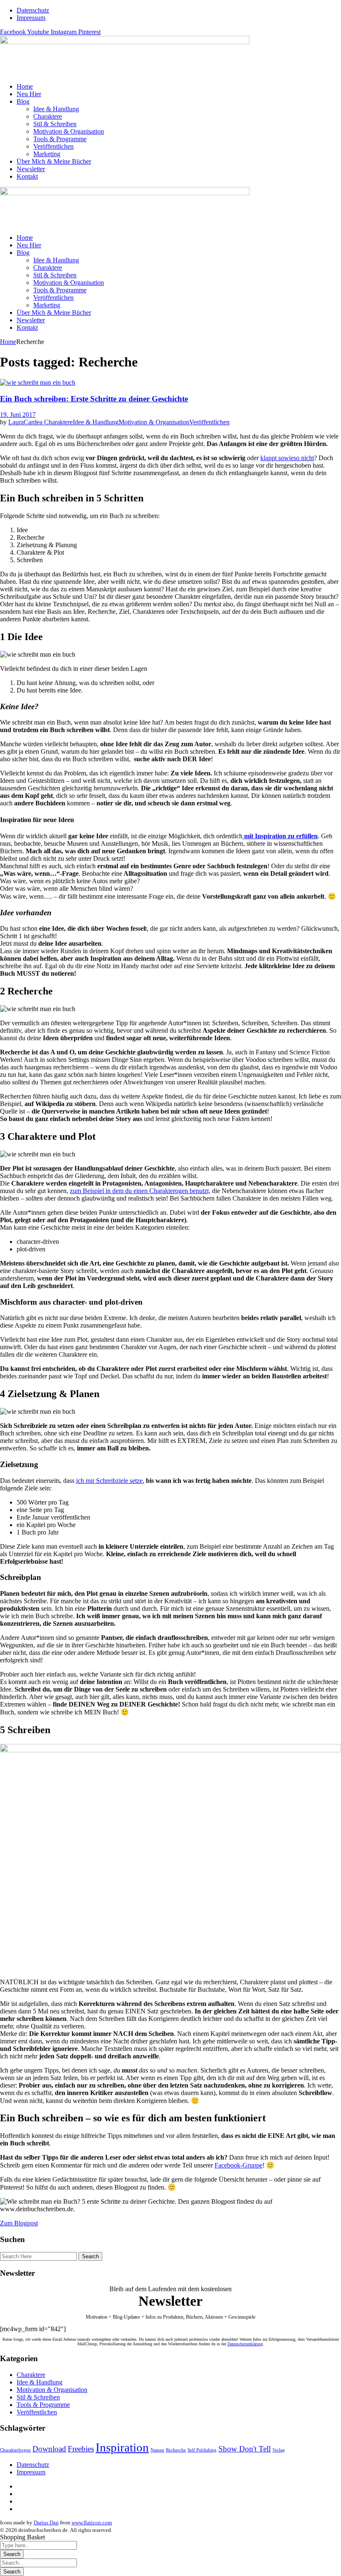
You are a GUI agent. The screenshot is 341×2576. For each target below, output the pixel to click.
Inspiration (122, 2447)
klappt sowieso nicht (287, 458)
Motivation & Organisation (154, 422)
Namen (157, 2450)
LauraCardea (26, 422)
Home (8, 342)
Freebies (81, 2449)
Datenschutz (33, 2465)
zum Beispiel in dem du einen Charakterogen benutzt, (140, 1191)
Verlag (279, 2450)
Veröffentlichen (209, 422)
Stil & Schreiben (38, 2397)
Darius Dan (46, 2522)
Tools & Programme (43, 2405)
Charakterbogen (15, 2450)
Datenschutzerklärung (245, 2344)
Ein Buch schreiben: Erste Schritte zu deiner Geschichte (94, 399)
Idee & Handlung (96, 422)
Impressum (31, 2472)
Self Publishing (202, 2450)
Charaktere (58, 422)
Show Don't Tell (245, 2449)
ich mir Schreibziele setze (109, 1481)
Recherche (176, 2450)
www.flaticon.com (92, 2522)
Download (49, 2449)
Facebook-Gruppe (238, 2165)
